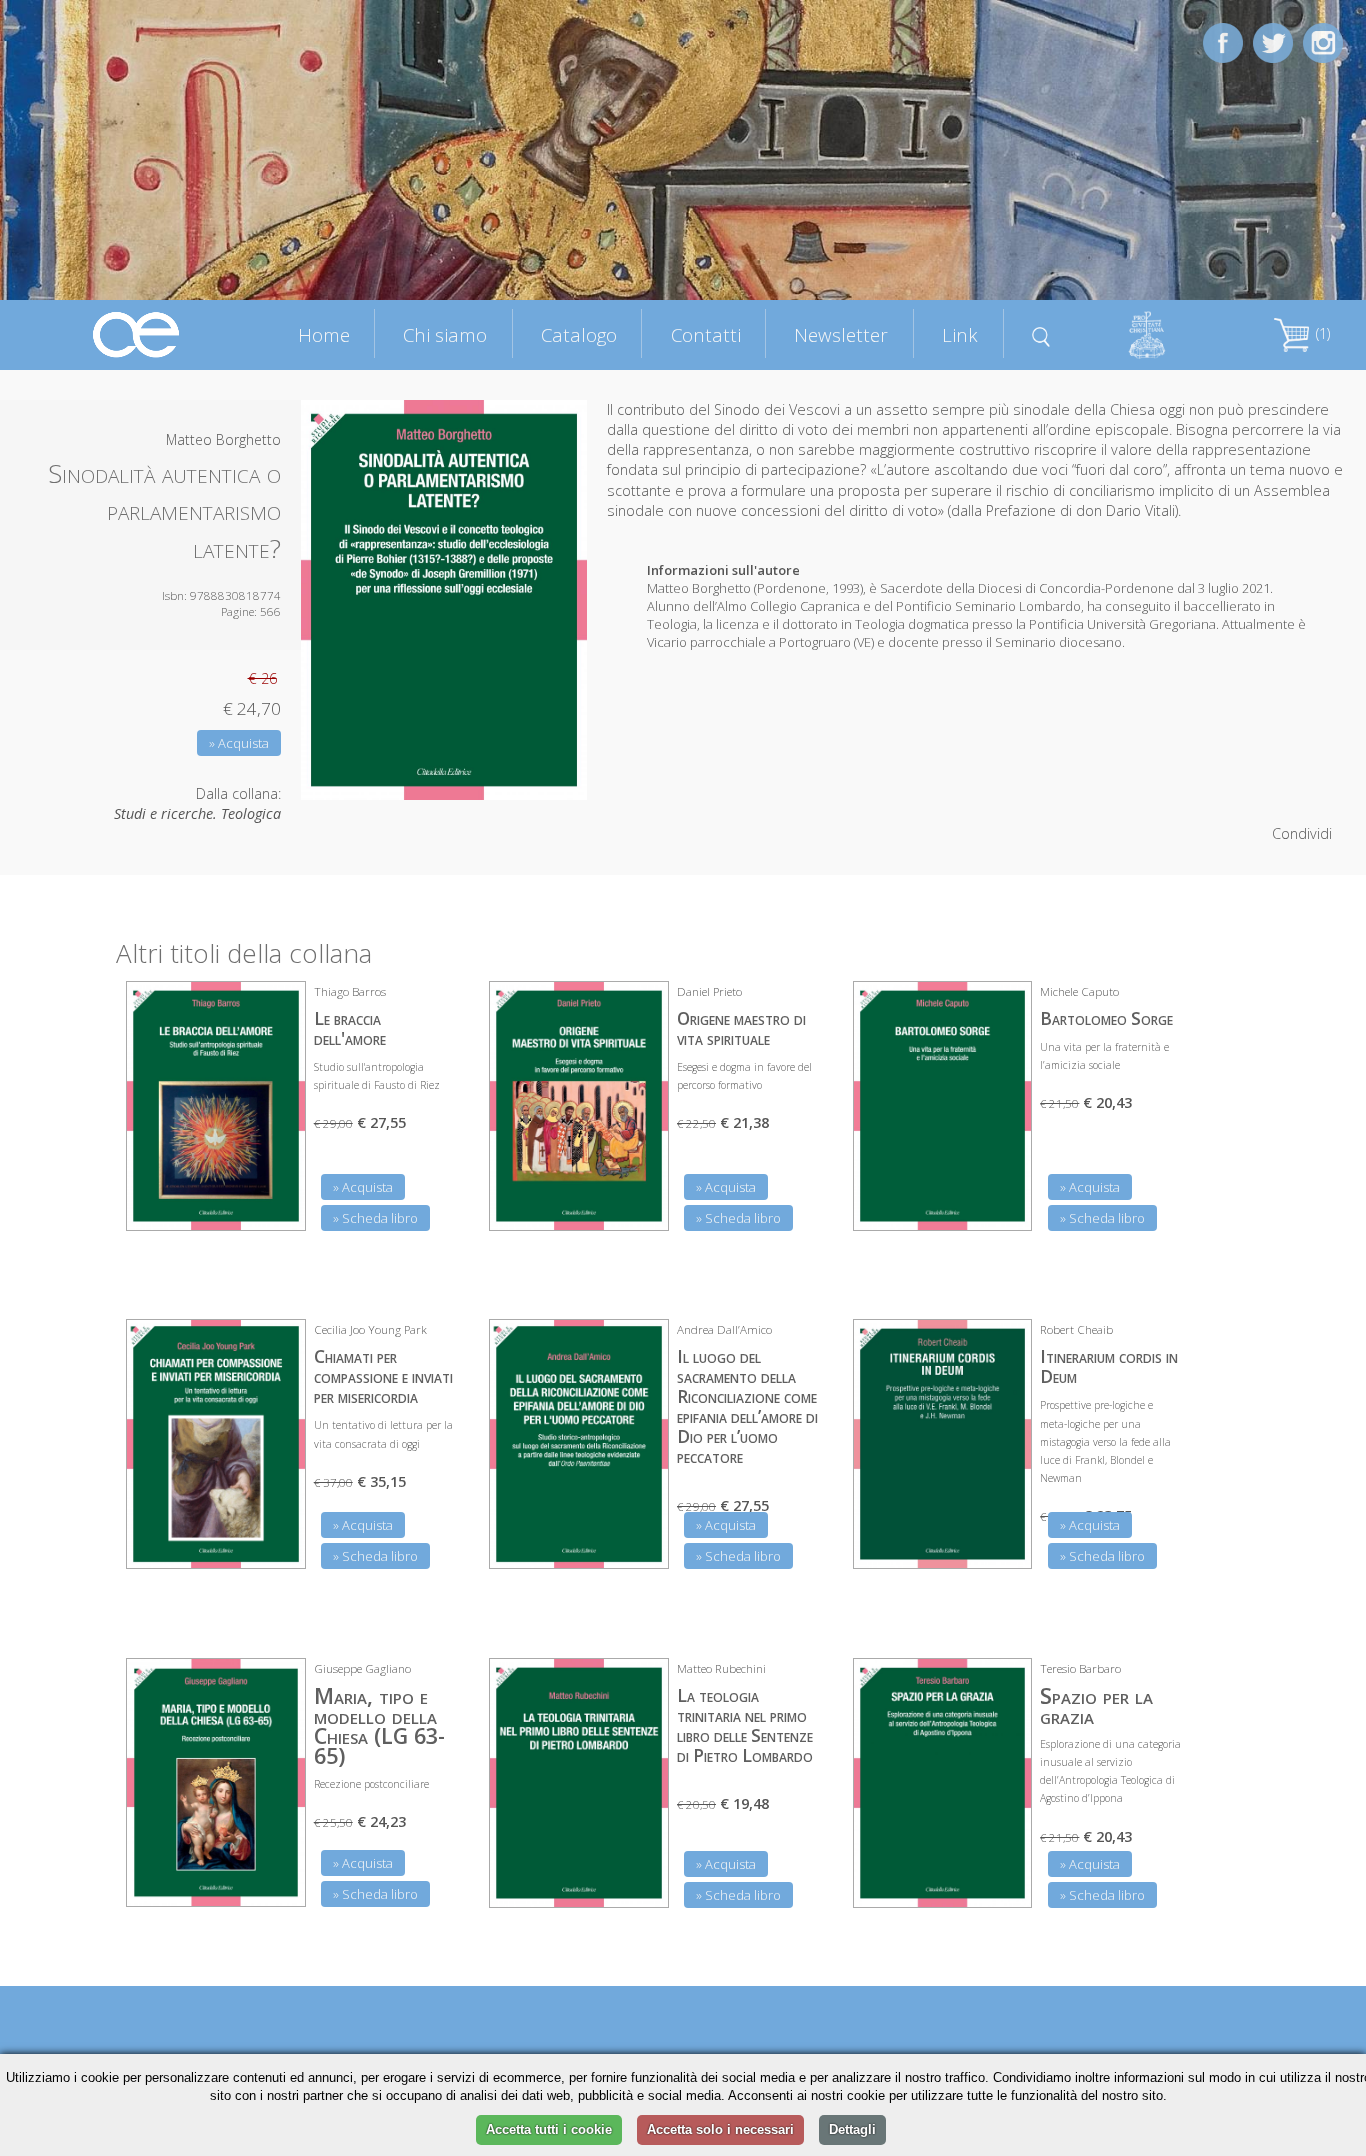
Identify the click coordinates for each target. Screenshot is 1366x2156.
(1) (1321, 333)
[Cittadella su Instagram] (1323, 41)
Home (324, 334)
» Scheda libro (375, 1218)
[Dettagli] (276, 1203)
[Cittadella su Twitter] (1273, 41)
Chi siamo (445, 334)
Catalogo (579, 334)
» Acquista (239, 743)
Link (960, 334)
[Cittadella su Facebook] (1223, 41)
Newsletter (841, 334)
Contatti (706, 334)
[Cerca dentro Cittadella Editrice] (1041, 334)
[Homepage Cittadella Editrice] (137, 333)
